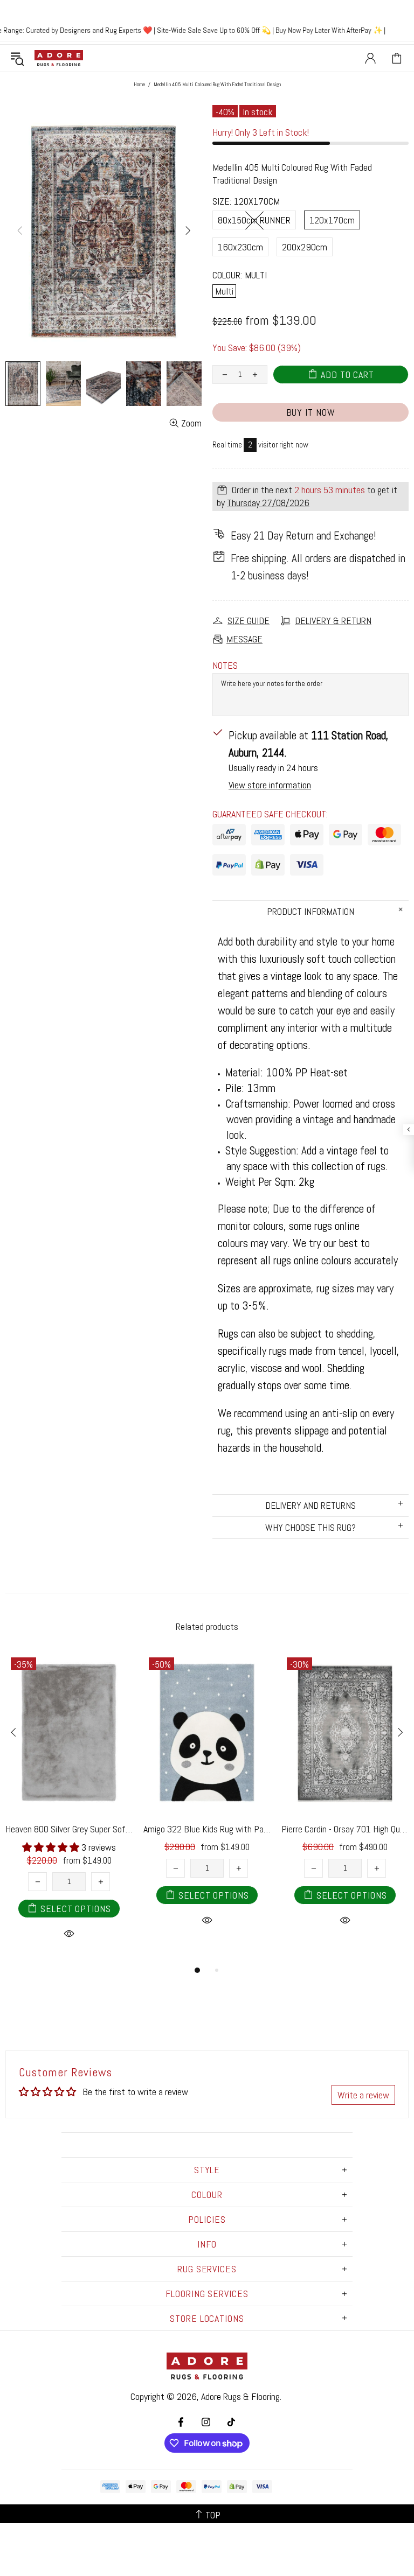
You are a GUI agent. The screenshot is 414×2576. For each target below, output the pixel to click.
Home (139, 84)
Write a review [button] (363, 2095)
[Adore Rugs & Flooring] (59, 58)
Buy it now (311, 412)
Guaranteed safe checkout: (270, 814)
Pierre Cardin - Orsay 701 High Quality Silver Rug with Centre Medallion (345, 1829)
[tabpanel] (69, 1808)
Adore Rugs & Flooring (240, 2396)
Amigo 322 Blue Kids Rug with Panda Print (207, 1829)
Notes (225, 665)
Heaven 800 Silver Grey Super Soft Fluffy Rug (69, 1829)
